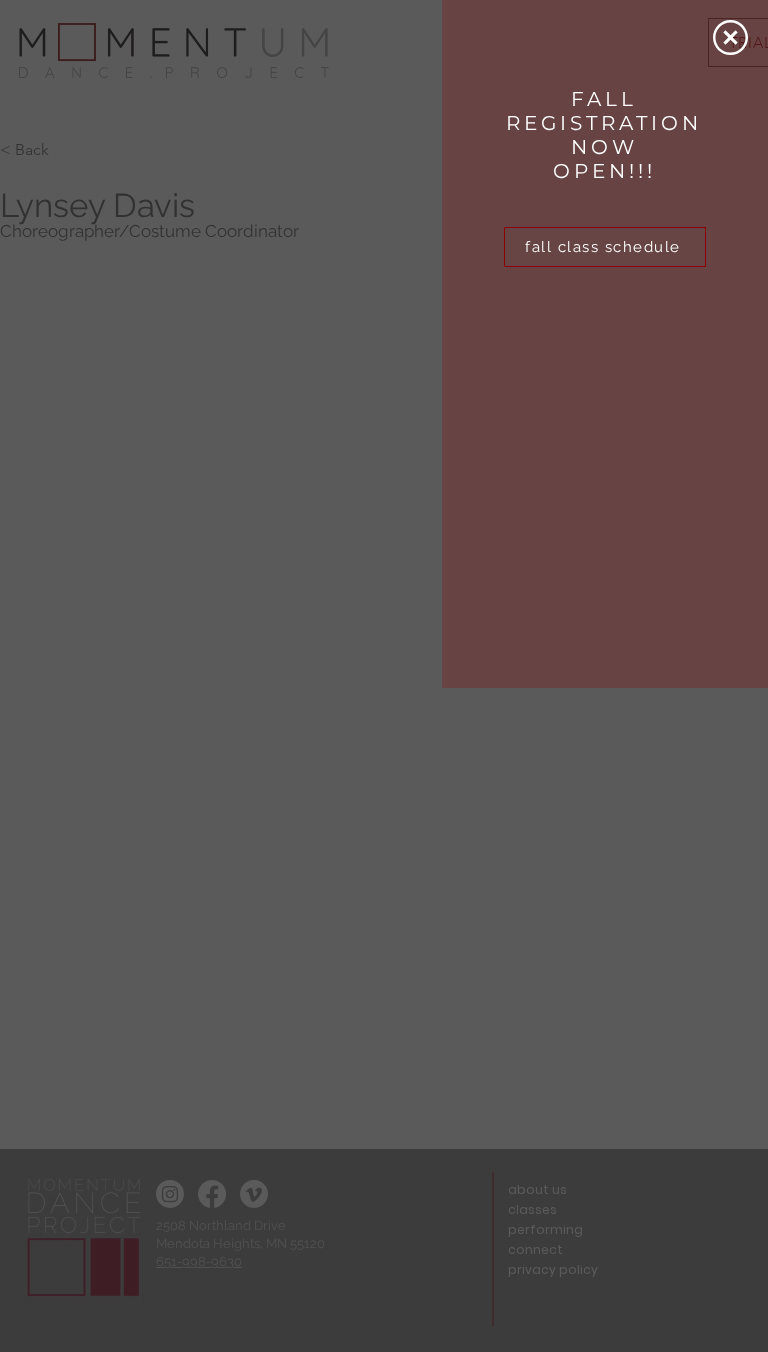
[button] (730, 37)
